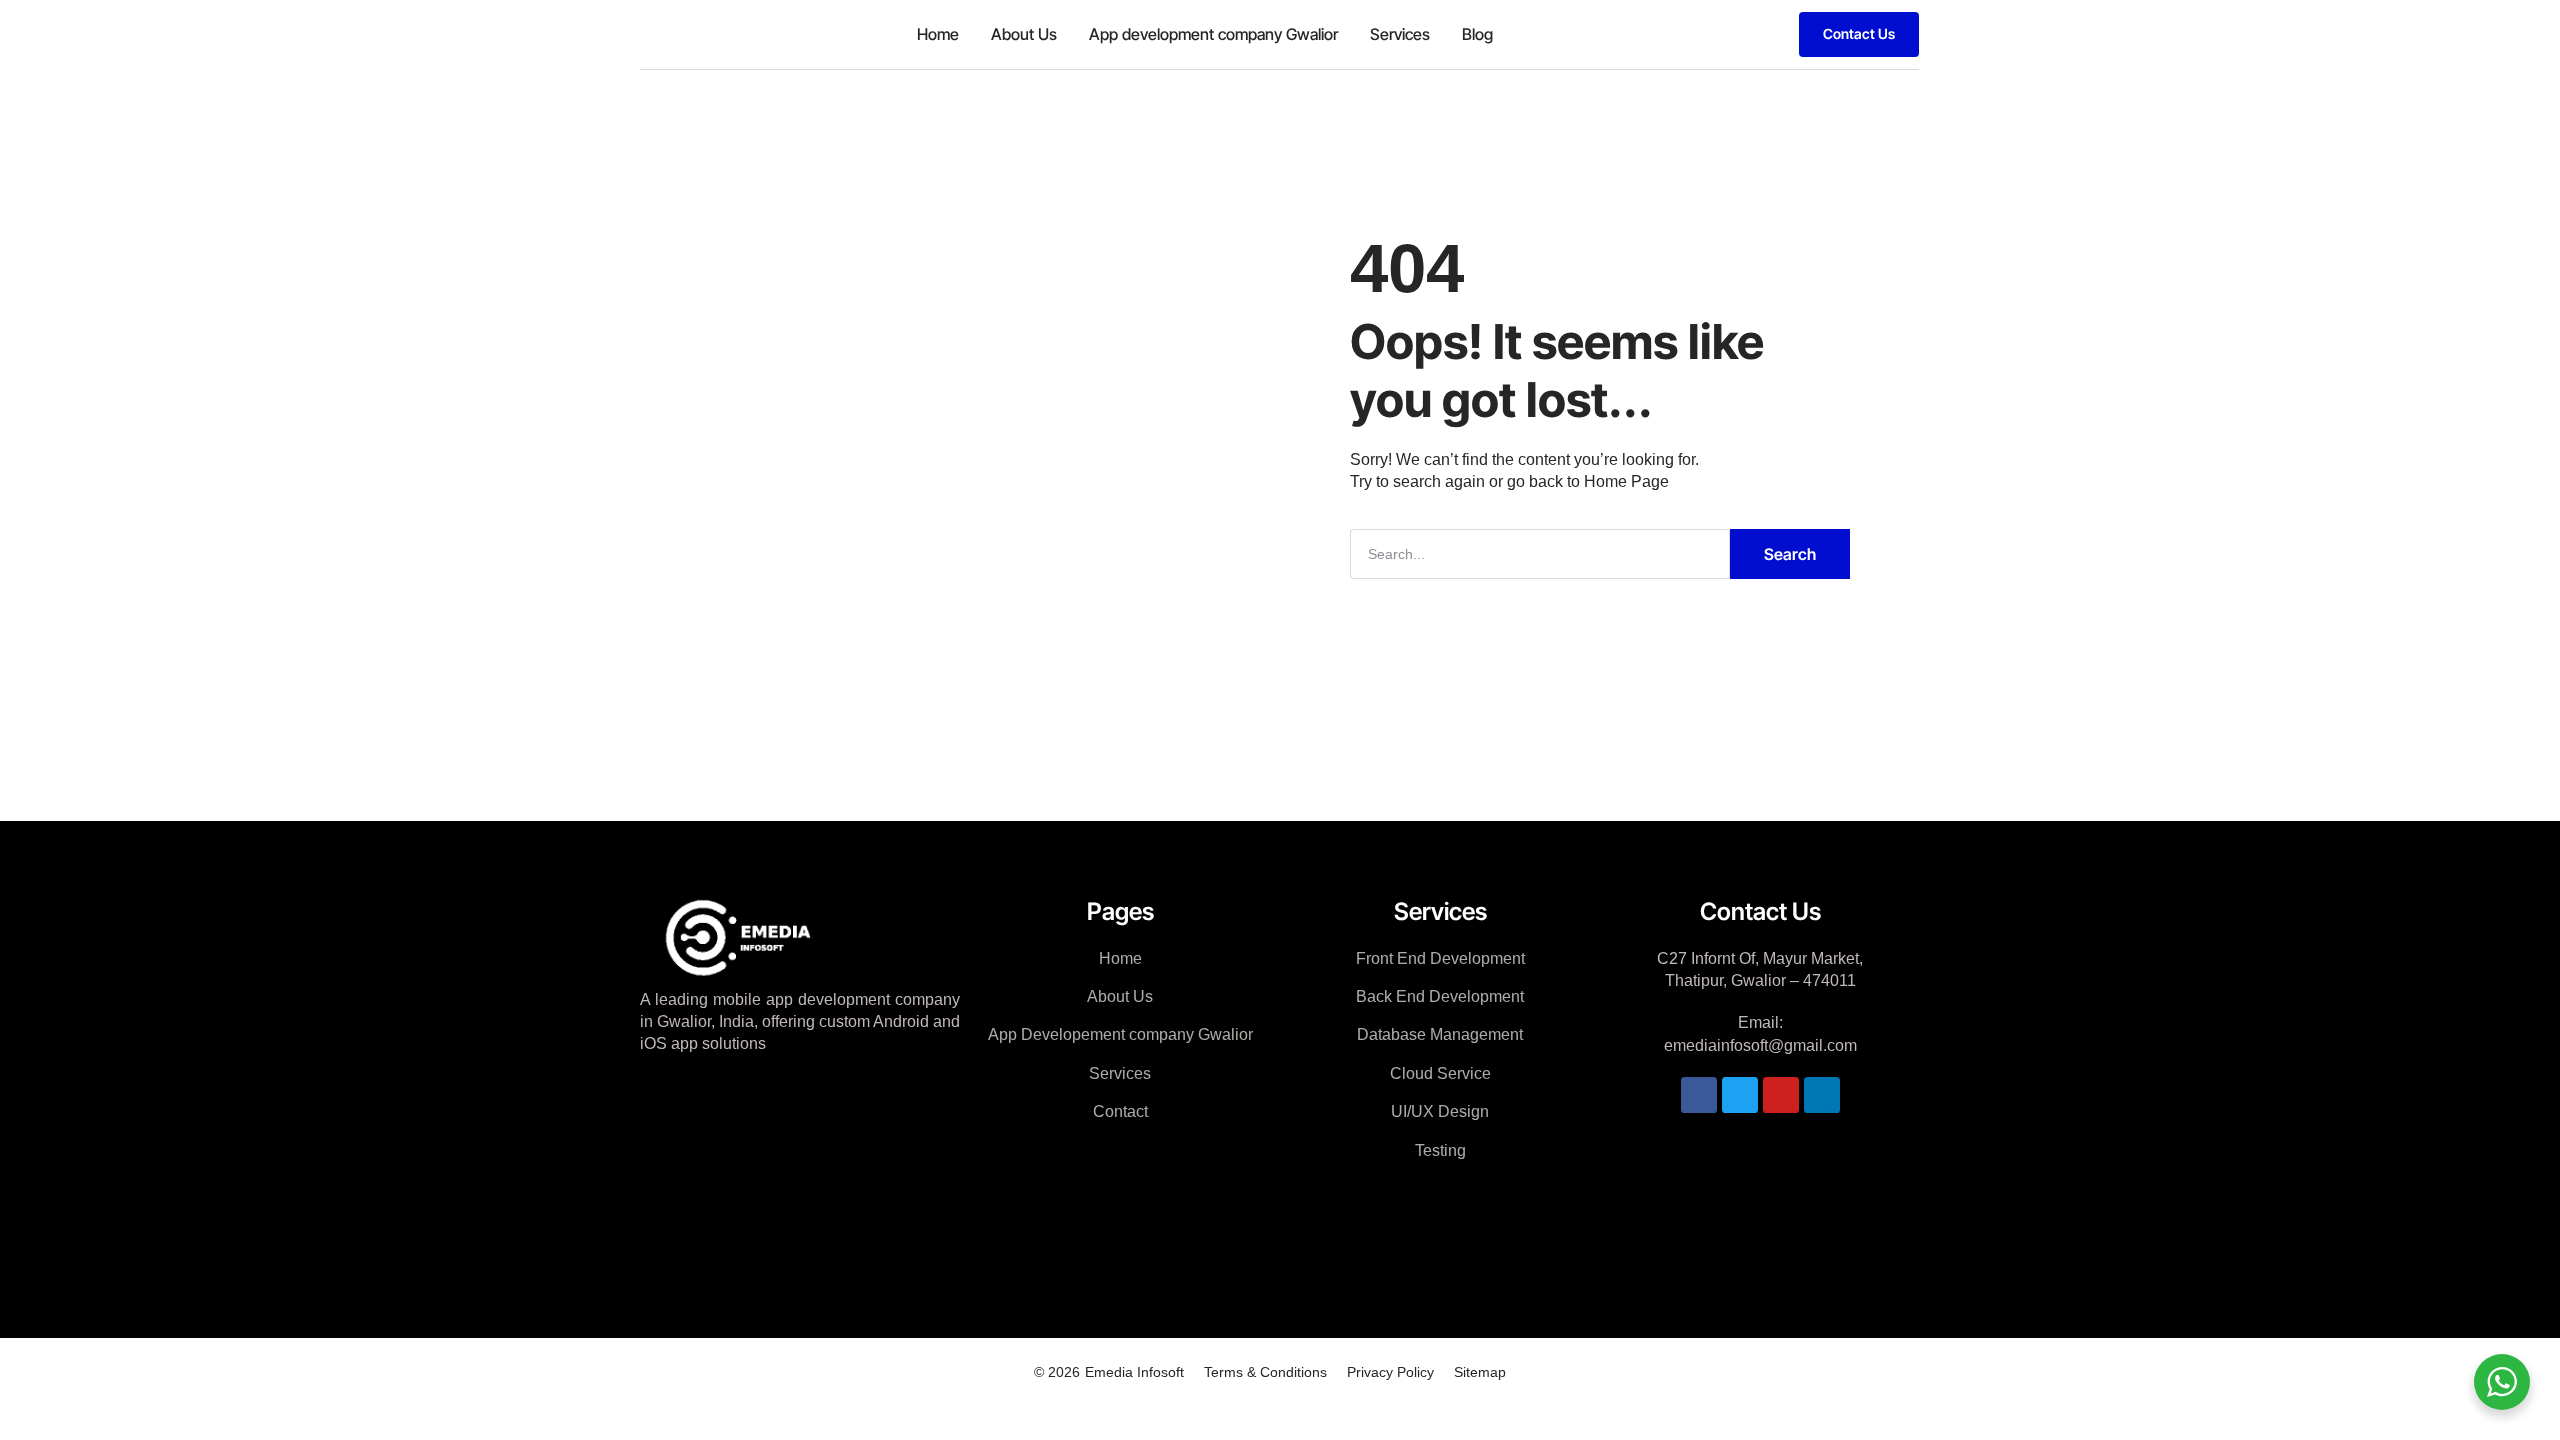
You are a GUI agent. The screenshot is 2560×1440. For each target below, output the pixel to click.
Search (1790, 554)
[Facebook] (1699, 1095)
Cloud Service (1440, 1073)
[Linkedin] (1822, 1095)
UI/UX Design (1440, 1111)
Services (1400, 34)
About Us (1024, 34)
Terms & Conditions (1265, 1372)
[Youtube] (1781, 1095)
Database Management (1440, 1034)
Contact (1120, 1111)
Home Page (1626, 481)
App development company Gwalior (1213, 34)
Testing (1440, 1150)
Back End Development (1440, 996)
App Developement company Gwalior (1120, 1034)
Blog (1477, 34)
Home (938, 34)
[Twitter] (1740, 1095)
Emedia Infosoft (1134, 1372)
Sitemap (1480, 1372)
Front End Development (1440, 958)
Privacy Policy (1390, 1372)
